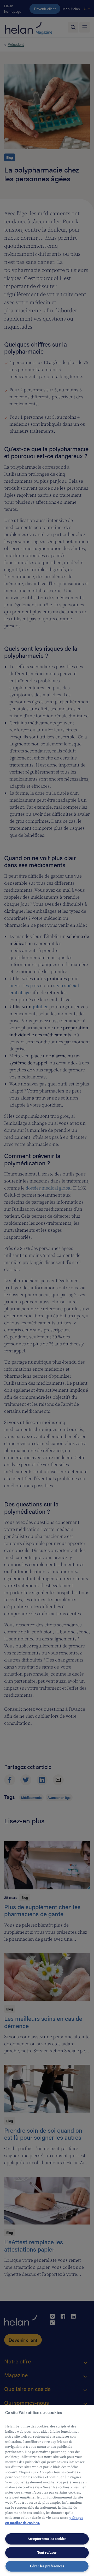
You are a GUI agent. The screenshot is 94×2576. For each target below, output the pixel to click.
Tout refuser (47, 2553)
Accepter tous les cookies (47, 2539)
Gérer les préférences (47, 2566)
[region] (47, 2491)
